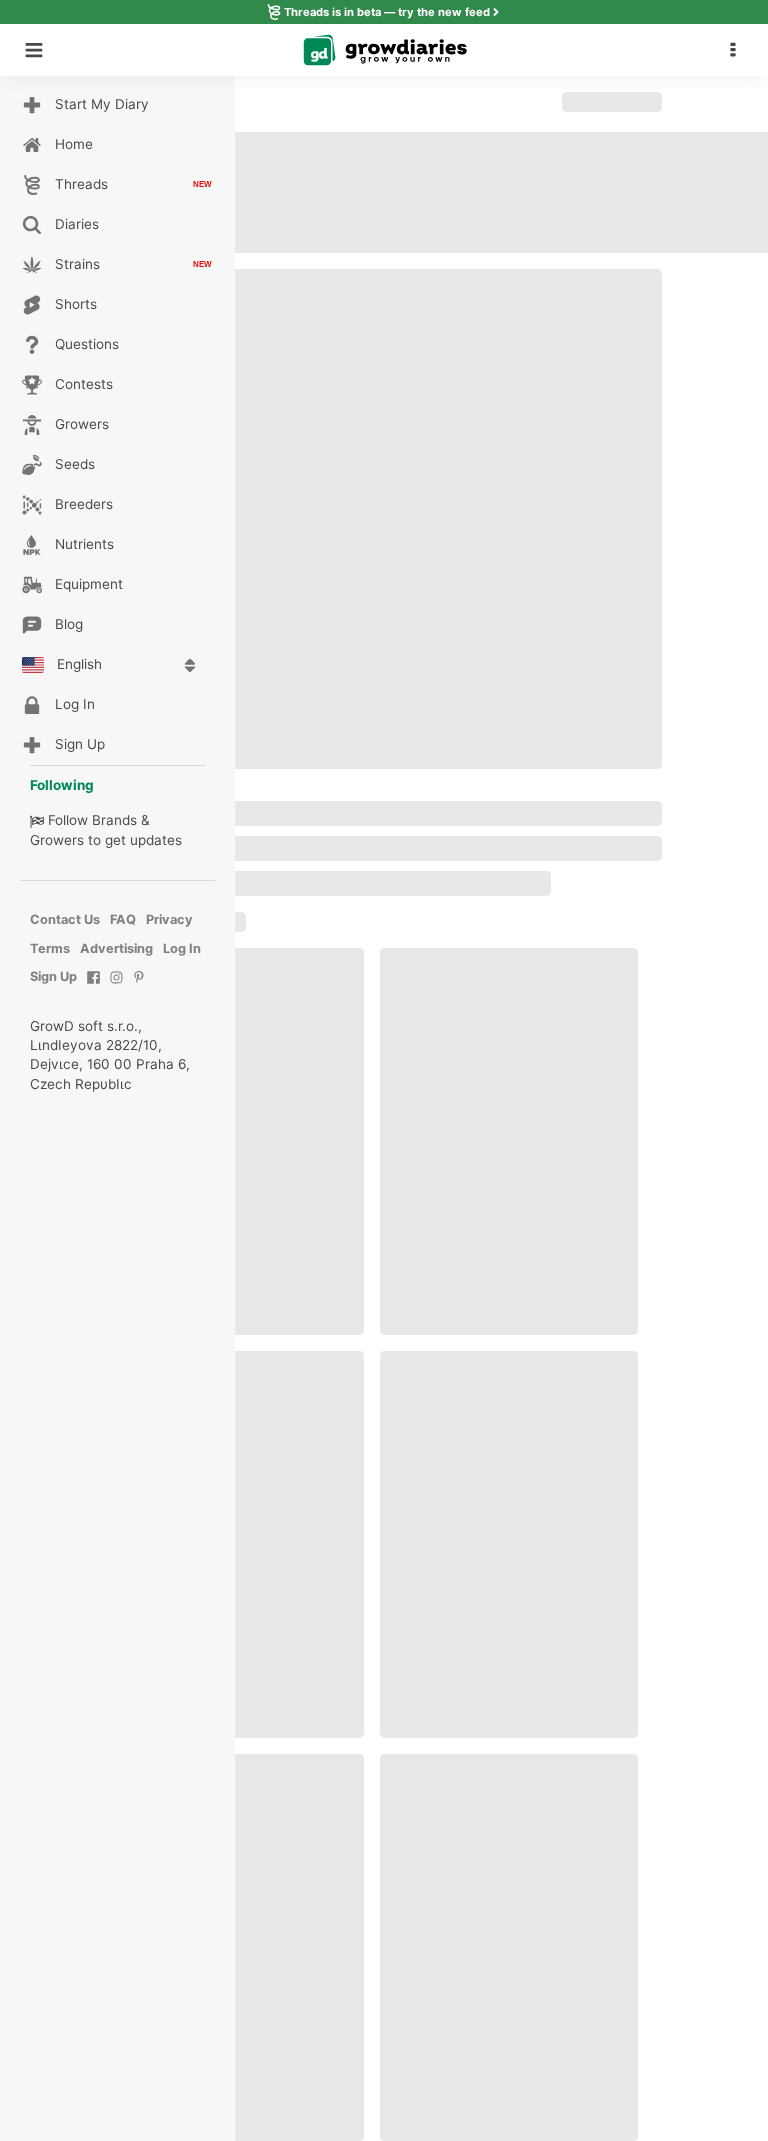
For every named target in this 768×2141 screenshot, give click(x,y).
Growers (57, 840)
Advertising (116, 948)
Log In (182, 948)
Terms (50, 948)
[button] (738, 50)
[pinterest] (139, 987)
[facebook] (93, 987)
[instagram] (116, 987)
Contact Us (65, 919)
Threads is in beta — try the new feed (387, 12)
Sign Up (53, 976)
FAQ (123, 919)
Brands (114, 820)
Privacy (169, 919)
